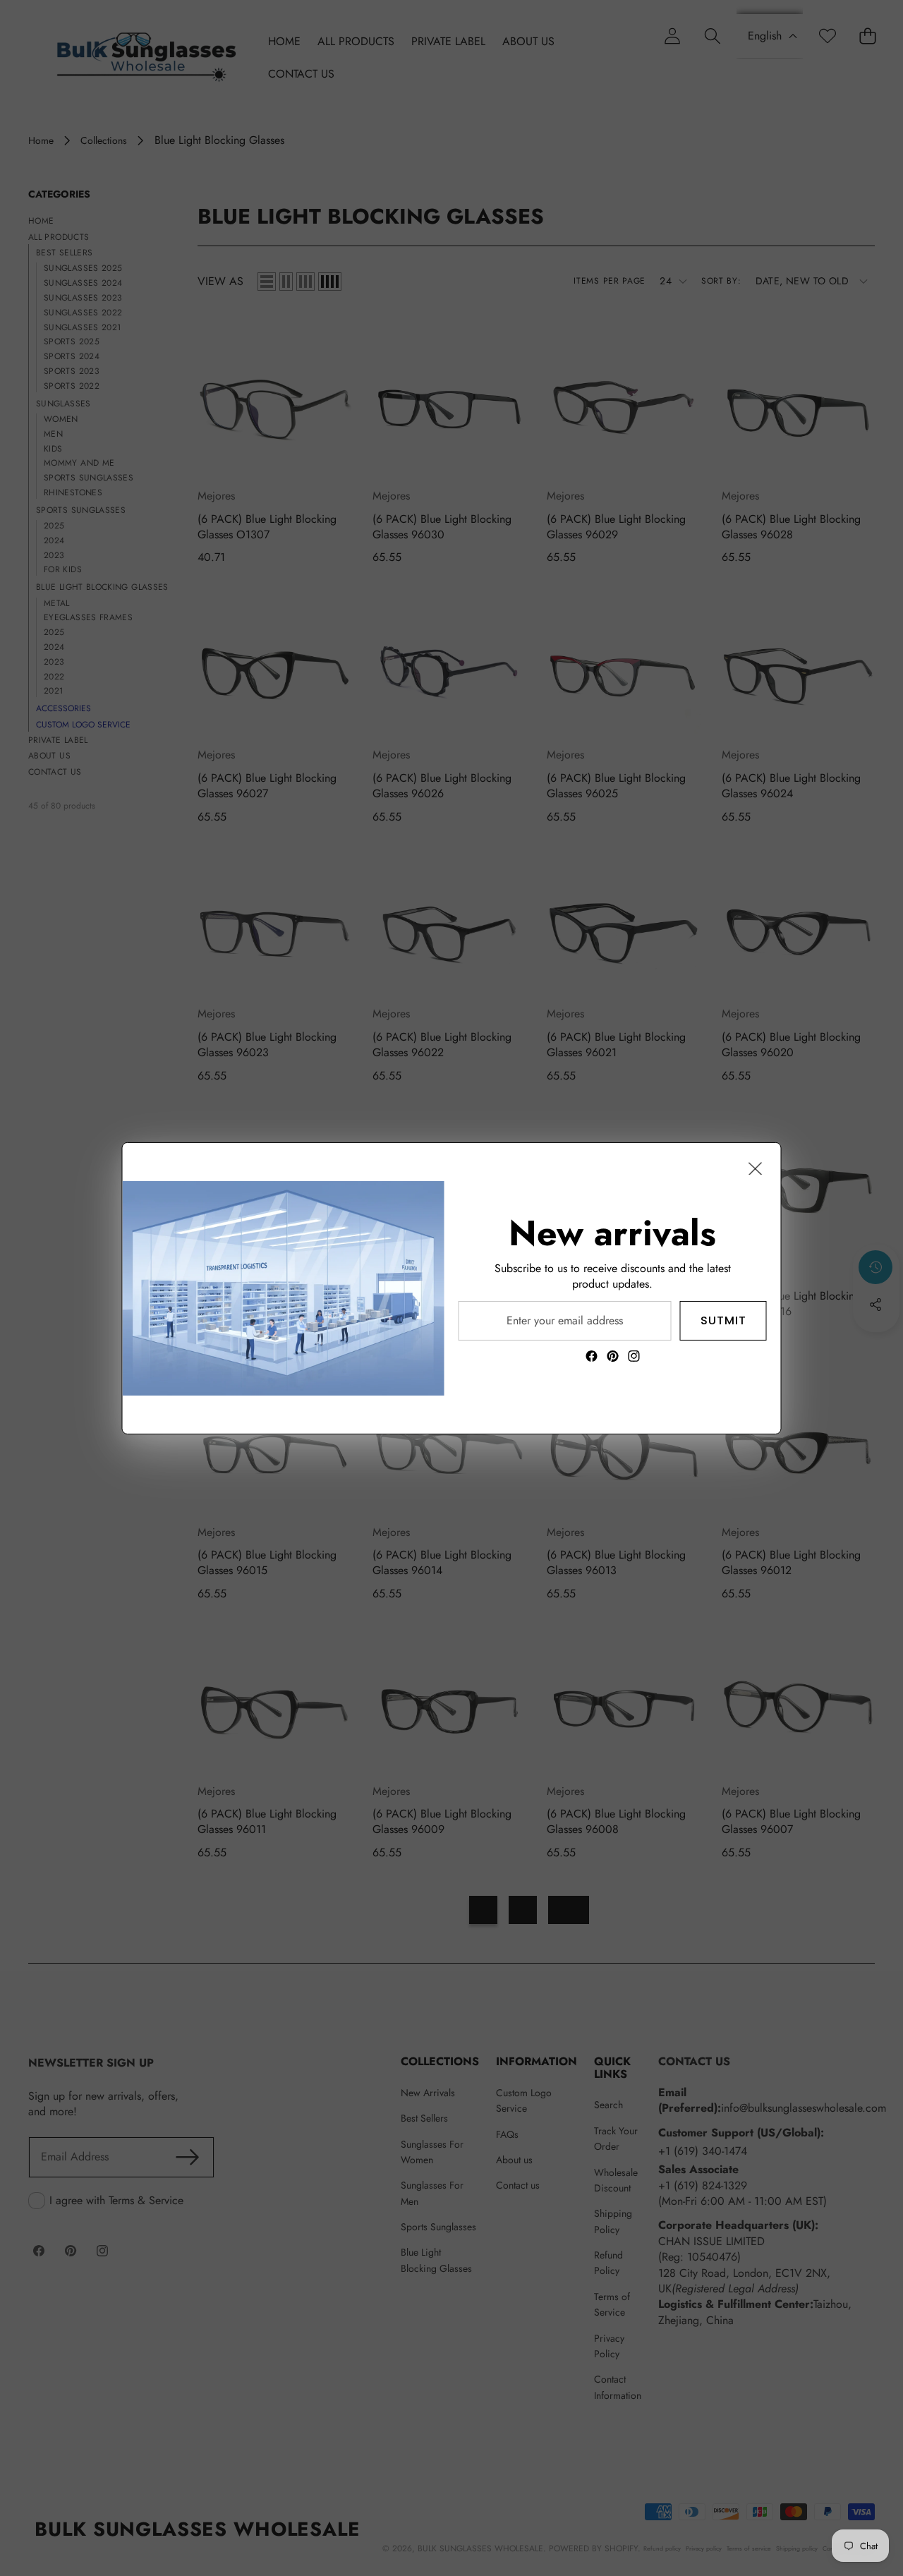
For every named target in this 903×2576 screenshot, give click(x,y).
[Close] (756, 1168)
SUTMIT (723, 1320)
